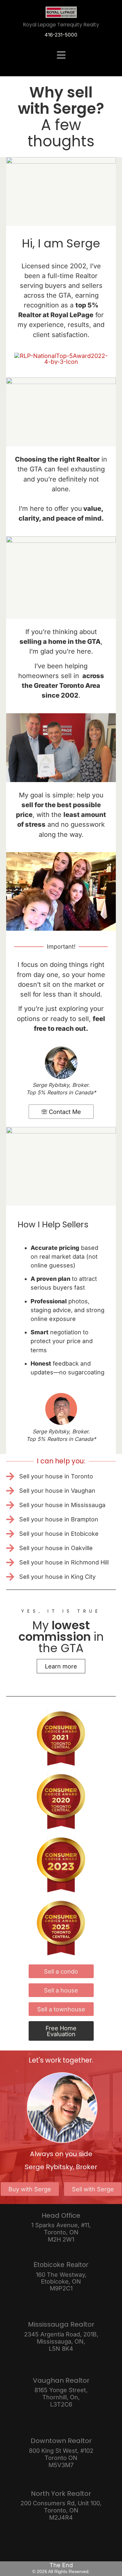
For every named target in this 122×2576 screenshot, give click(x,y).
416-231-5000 (61, 35)
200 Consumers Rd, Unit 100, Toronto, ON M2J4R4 (61, 2510)
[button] (61, 55)
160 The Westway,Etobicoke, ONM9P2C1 (61, 2281)
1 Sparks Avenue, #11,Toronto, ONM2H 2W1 (61, 2232)
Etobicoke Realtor (61, 2265)
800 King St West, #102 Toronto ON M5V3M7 (61, 2458)
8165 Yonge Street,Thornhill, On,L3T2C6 (61, 2397)
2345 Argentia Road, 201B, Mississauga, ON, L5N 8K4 (61, 2341)
